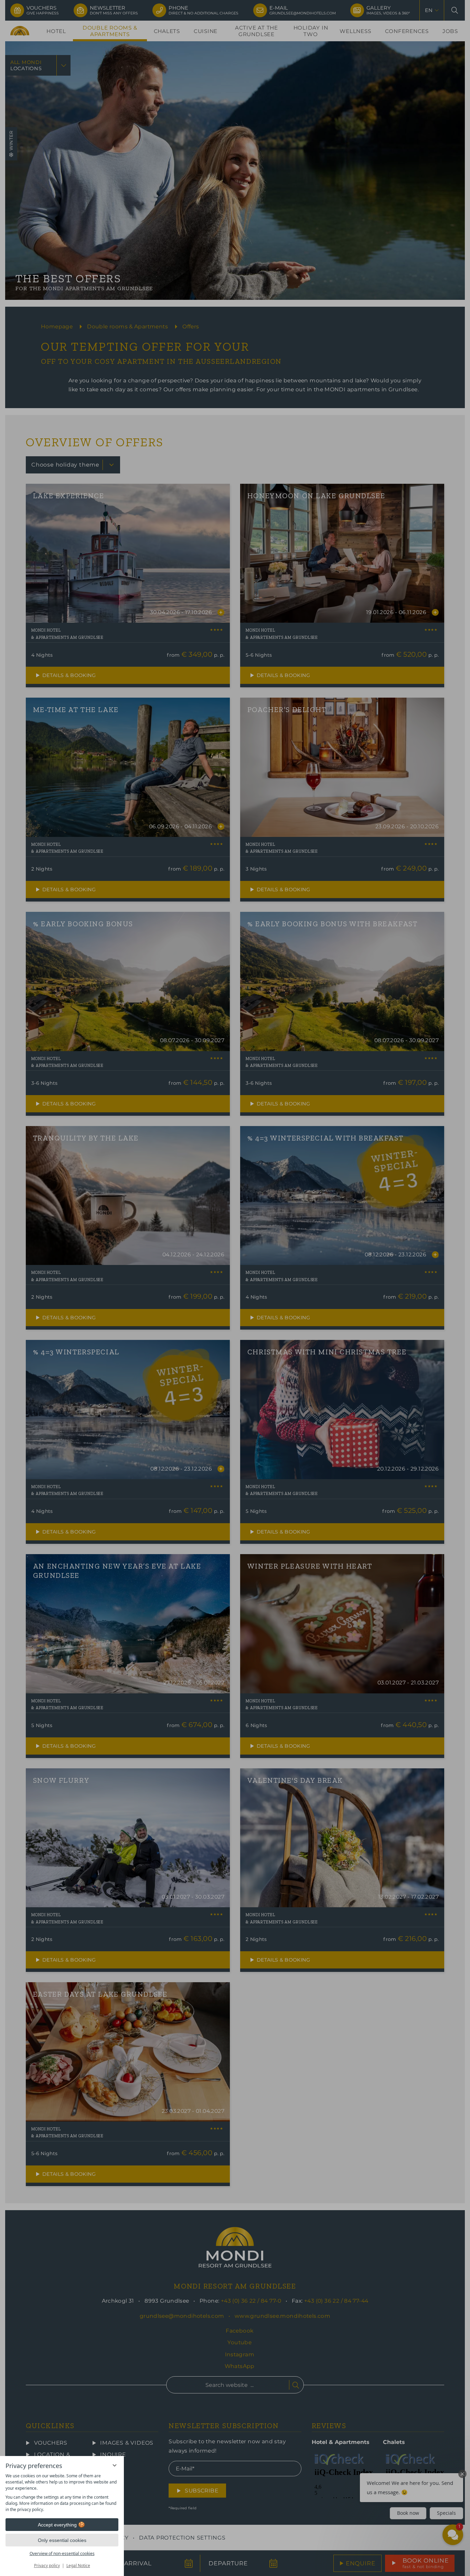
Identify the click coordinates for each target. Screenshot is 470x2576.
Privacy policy (47, 2566)
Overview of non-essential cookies (62, 2553)
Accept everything (57, 2525)
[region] (62, 2493)
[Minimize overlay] (115, 2465)
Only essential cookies (62, 2540)
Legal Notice (78, 2566)
